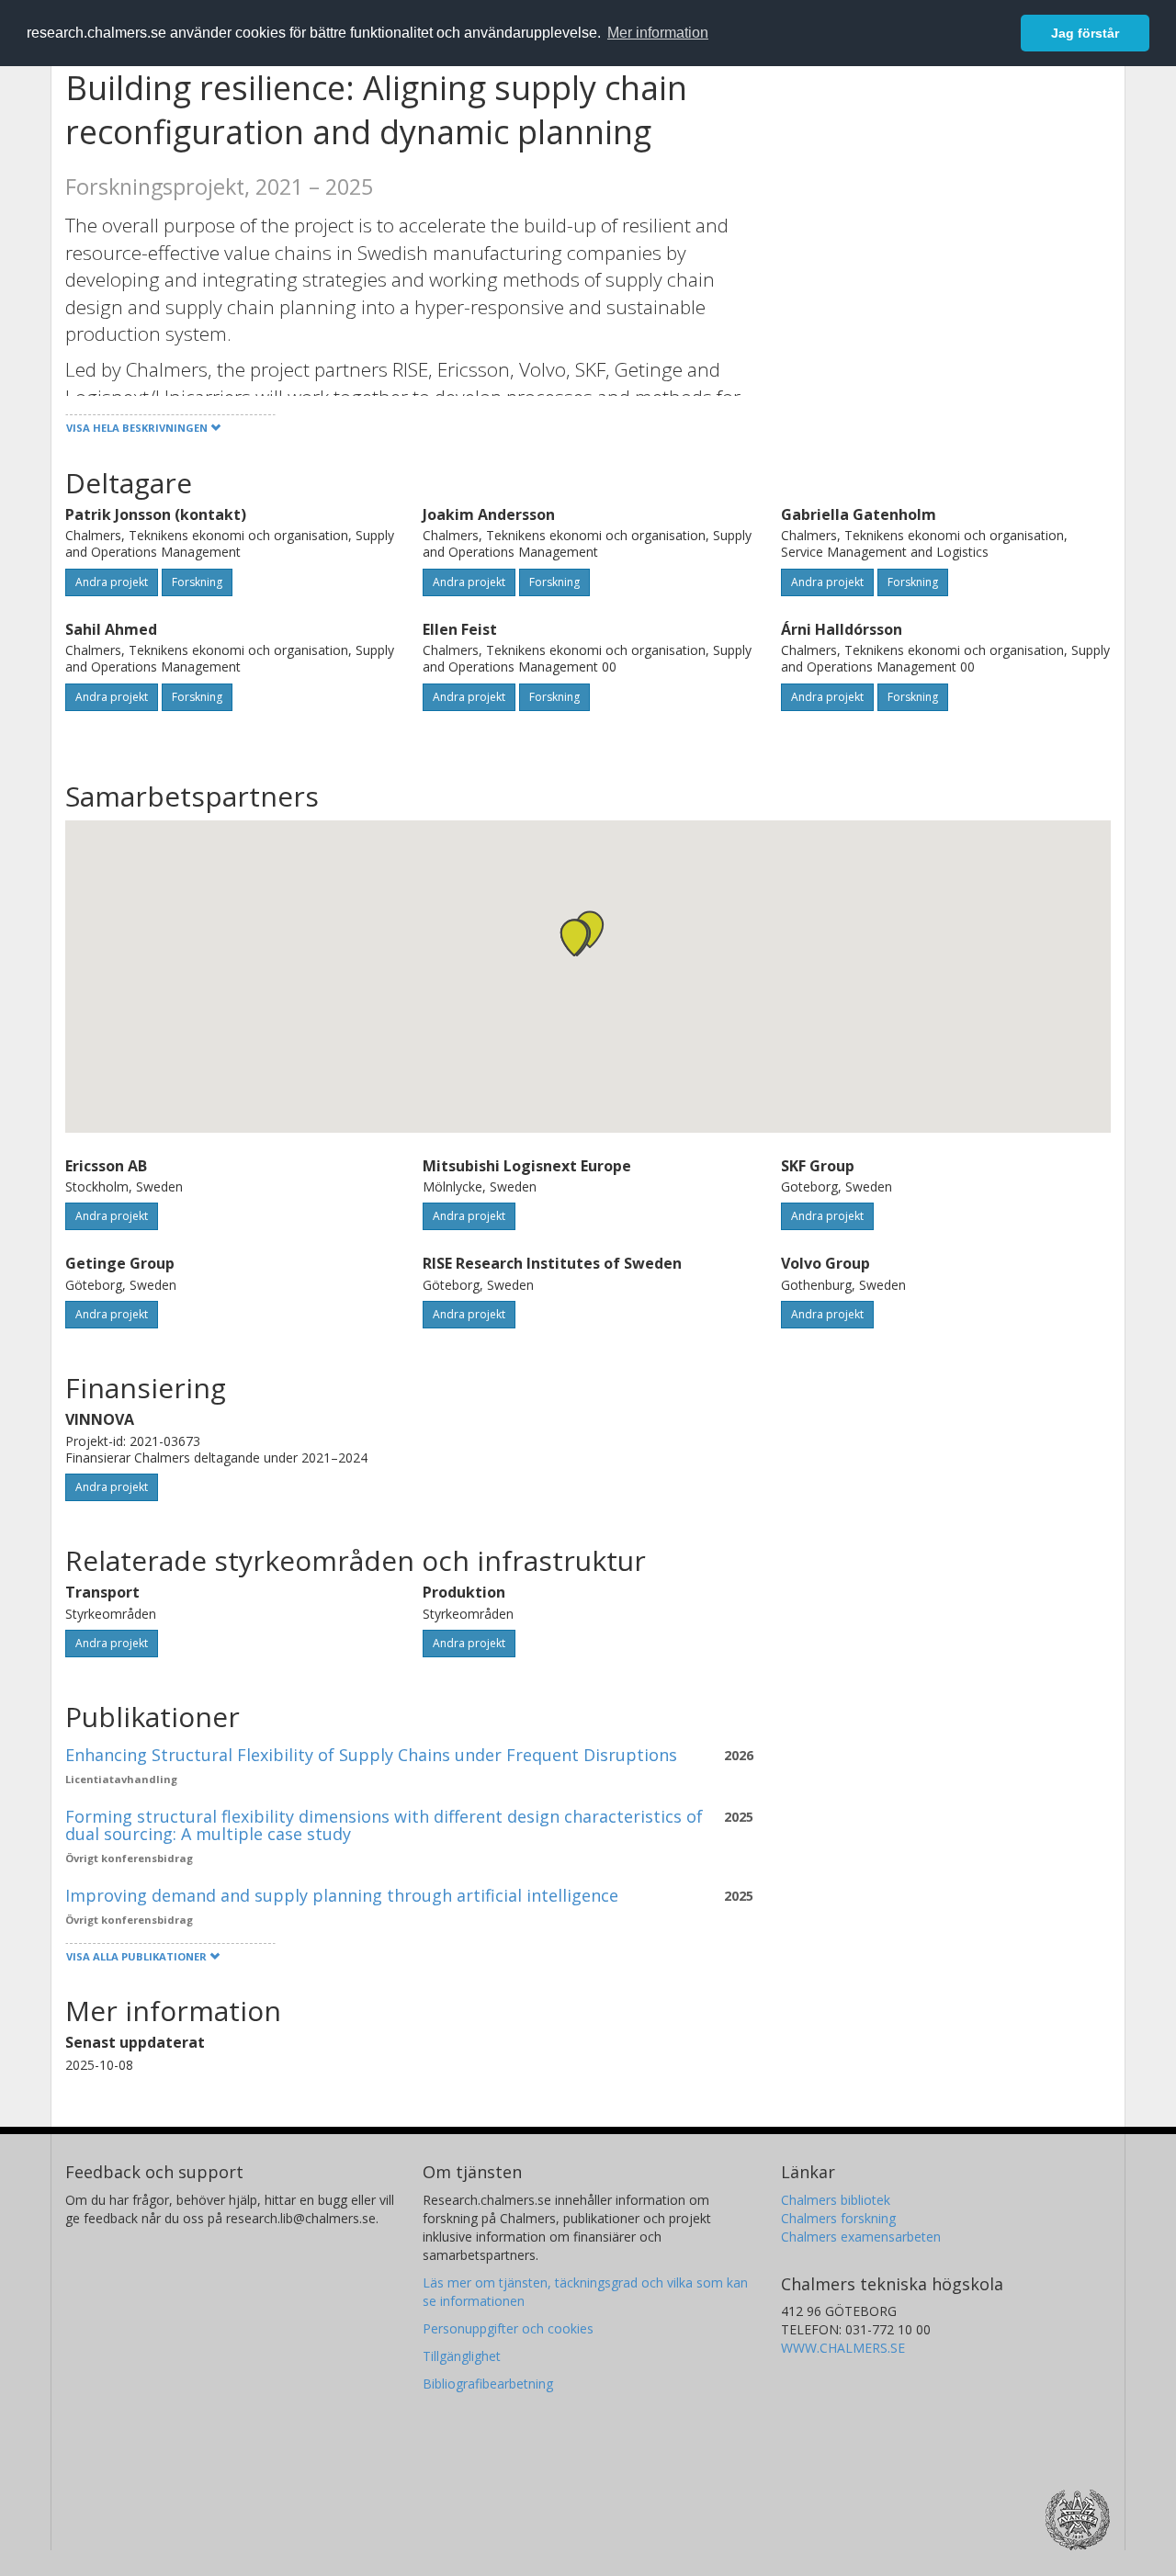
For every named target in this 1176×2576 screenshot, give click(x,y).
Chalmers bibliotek (836, 2200)
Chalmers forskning (838, 2218)
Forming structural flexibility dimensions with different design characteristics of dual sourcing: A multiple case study (384, 1825)
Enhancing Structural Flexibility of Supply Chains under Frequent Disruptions (371, 1755)
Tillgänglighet (462, 2356)
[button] (574, 938)
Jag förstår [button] (1085, 33)
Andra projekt (112, 582)
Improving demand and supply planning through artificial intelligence (342, 1895)
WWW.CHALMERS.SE (843, 2348)
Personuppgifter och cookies (508, 2328)
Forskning (197, 582)
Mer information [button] (658, 33)
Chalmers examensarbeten (861, 2237)
